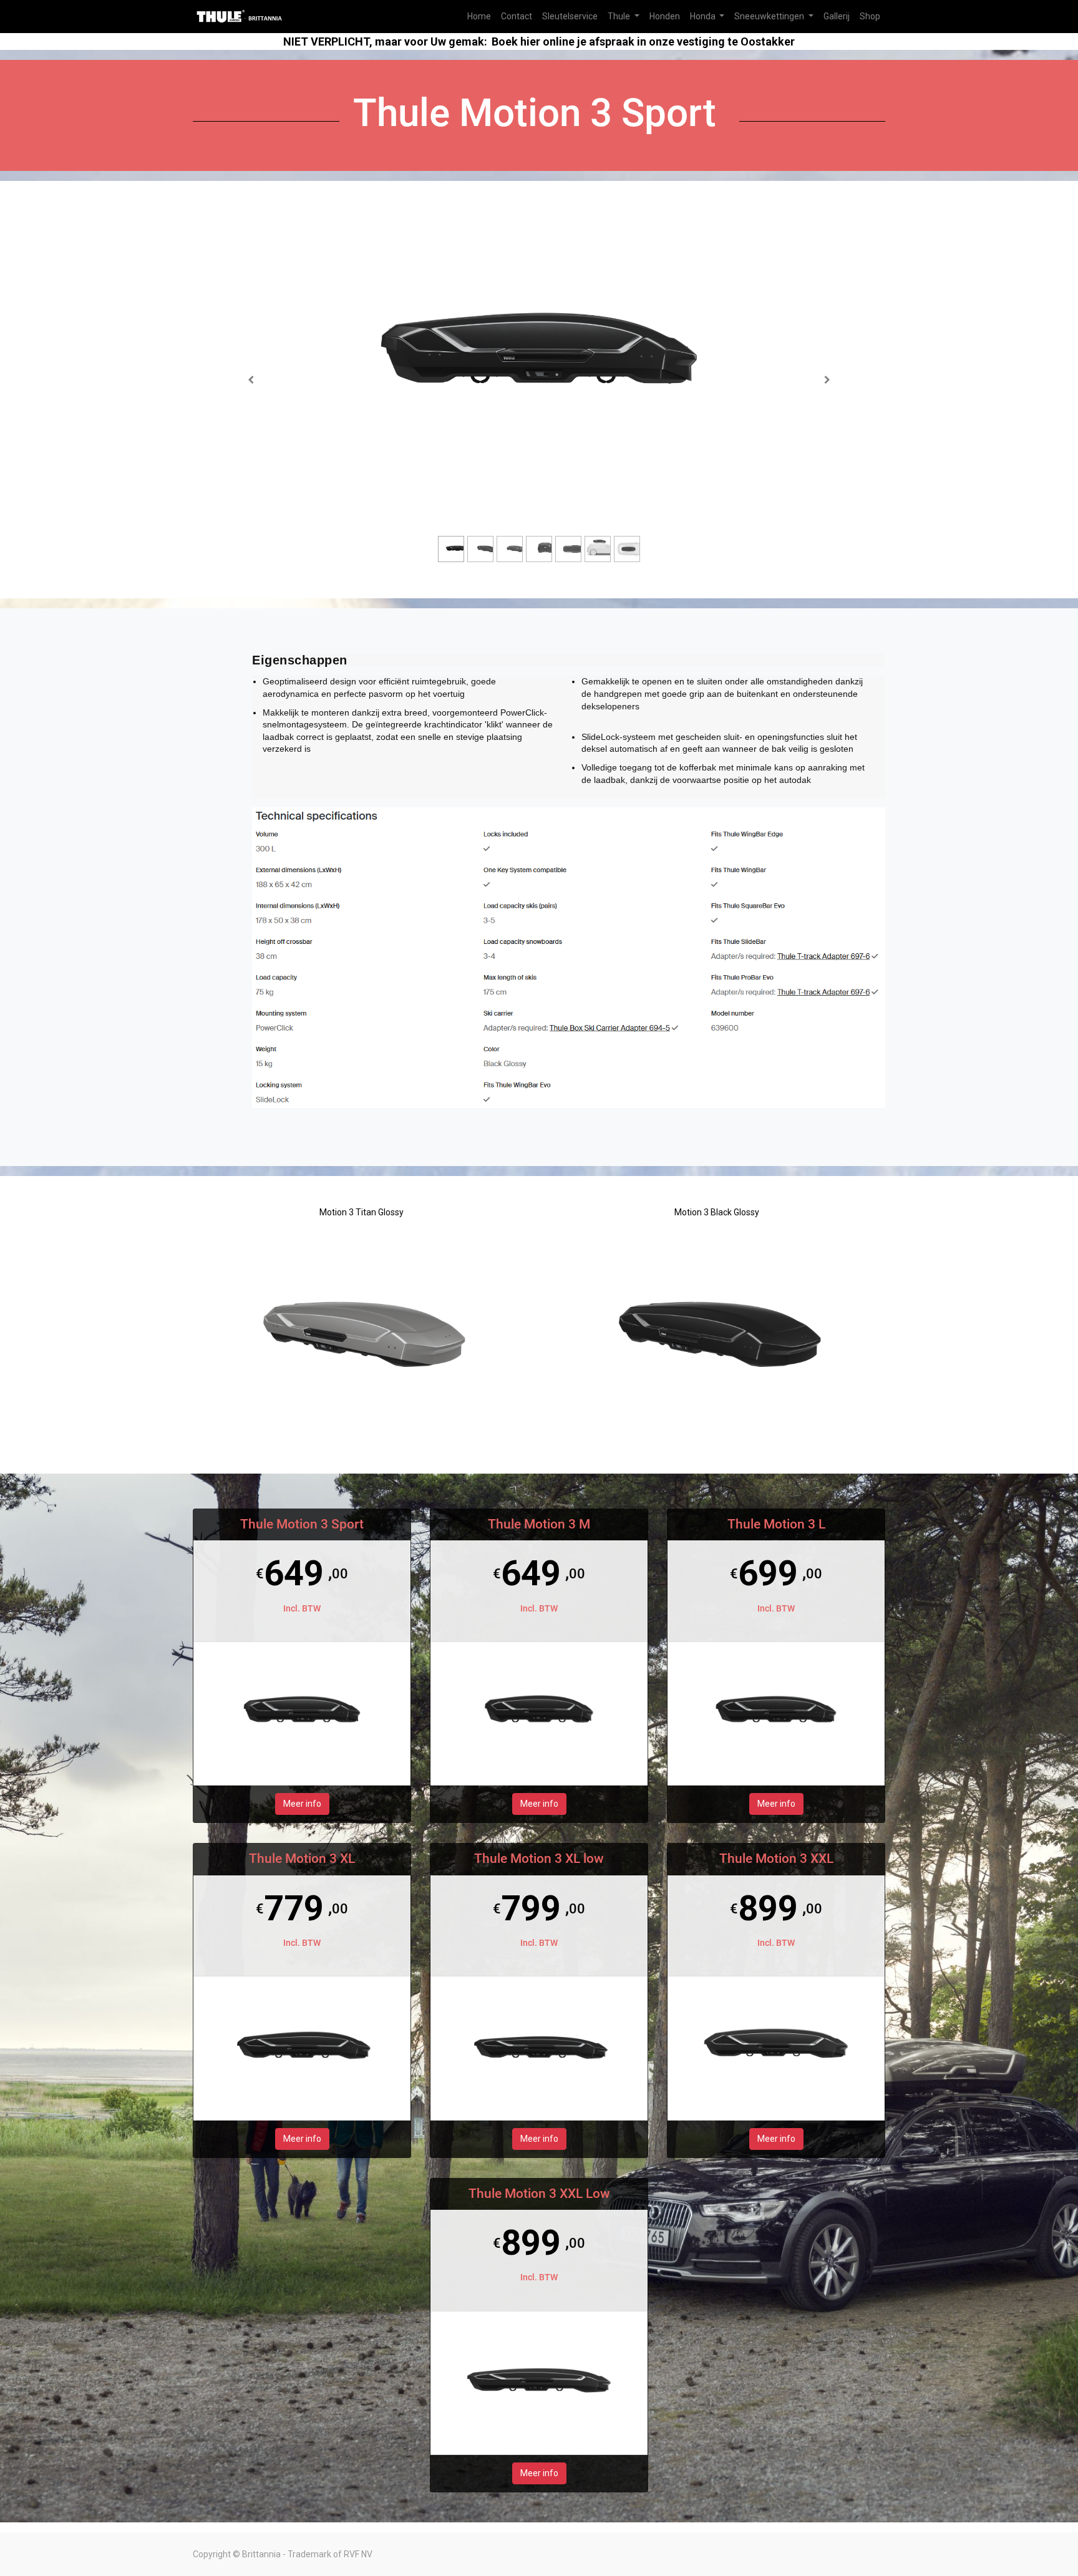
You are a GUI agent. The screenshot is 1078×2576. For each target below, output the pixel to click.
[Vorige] (251, 380)
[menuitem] (479, 17)
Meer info (302, 1804)
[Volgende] (827, 380)
